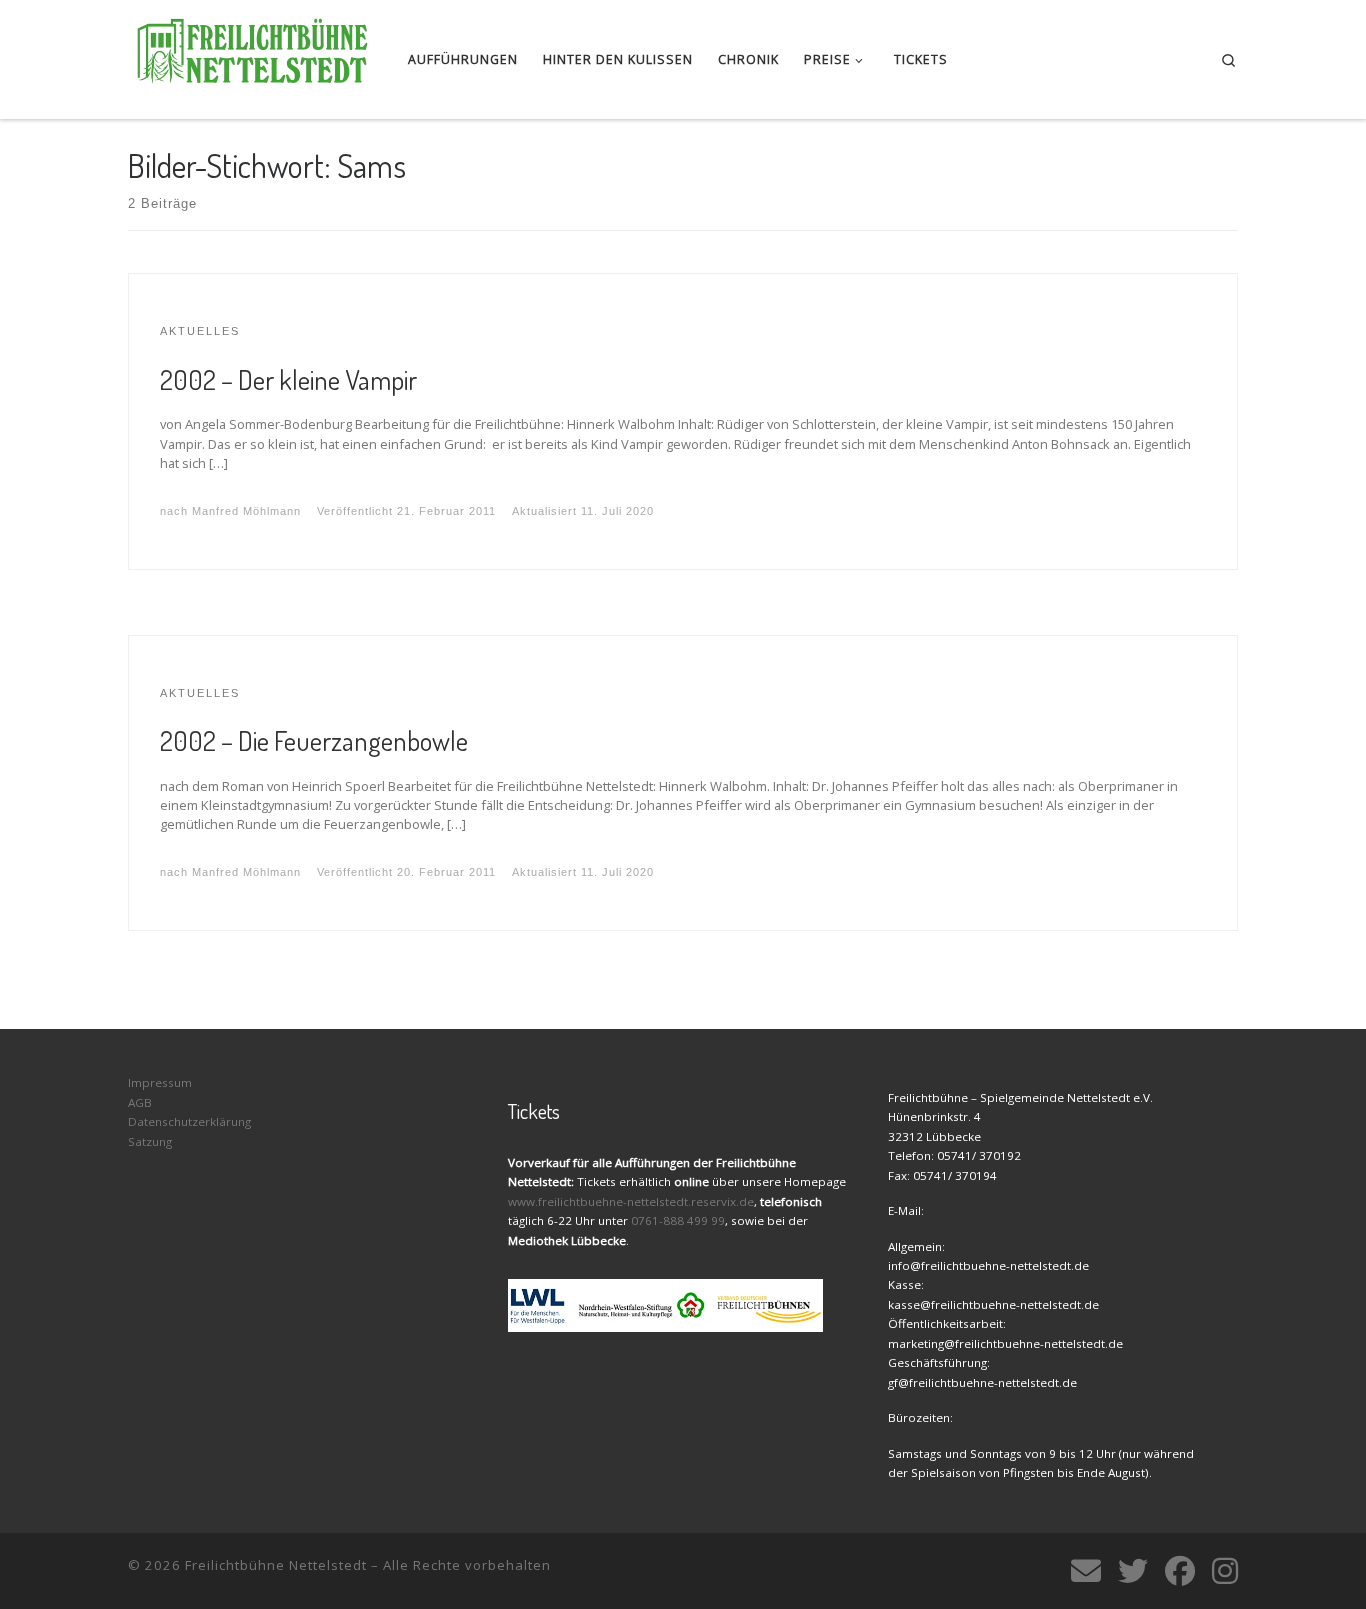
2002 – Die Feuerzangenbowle (314, 740)
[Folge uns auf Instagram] (1225, 1571)
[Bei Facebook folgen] (1180, 1571)
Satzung (150, 1141)
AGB (140, 1102)
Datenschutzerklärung (189, 1121)
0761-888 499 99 (678, 1220)
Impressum (160, 1082)
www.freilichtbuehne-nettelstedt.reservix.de (631, 1201)
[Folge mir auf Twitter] (1133, 1571)
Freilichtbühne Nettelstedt (276, 1565)
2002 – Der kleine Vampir (288, 379)
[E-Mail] (1086, 1571)
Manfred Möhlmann (246, 511)
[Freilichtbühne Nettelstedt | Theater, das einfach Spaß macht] (253, 54)
